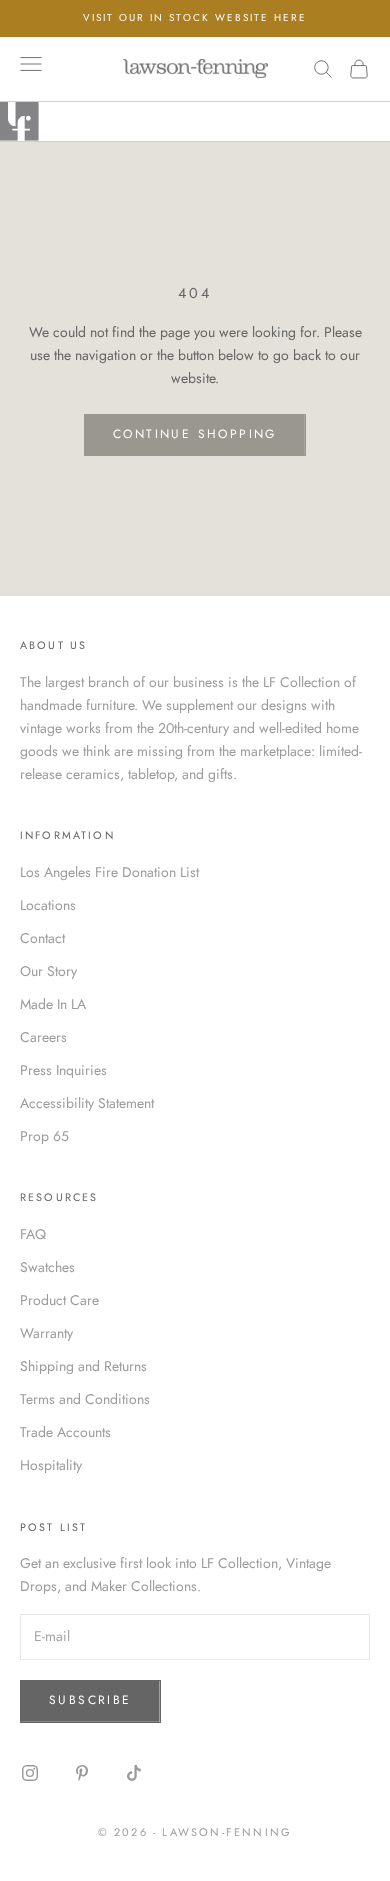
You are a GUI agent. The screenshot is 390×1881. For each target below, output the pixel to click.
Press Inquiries (63, 1070)
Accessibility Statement (87, 1103)
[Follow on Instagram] (30, 1773)
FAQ (33, 1234)
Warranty (46, 1333)
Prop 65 (44, 1136)
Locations (48, 905)
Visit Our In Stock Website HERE (195, 17)
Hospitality (51, 1465)
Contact (42, 938)
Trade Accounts (65, 1432)
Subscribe (90, 1700)
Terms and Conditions (85, 1399)
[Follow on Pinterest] (82, 1773)
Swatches (47, 1267)
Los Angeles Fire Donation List (109, 872)
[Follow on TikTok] (134, 1773)
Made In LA (53, 1004)
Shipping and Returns (83, 1366)
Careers (43, 1037)
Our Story (48, 971)
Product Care (59, 1300)
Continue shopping (195, 434)
